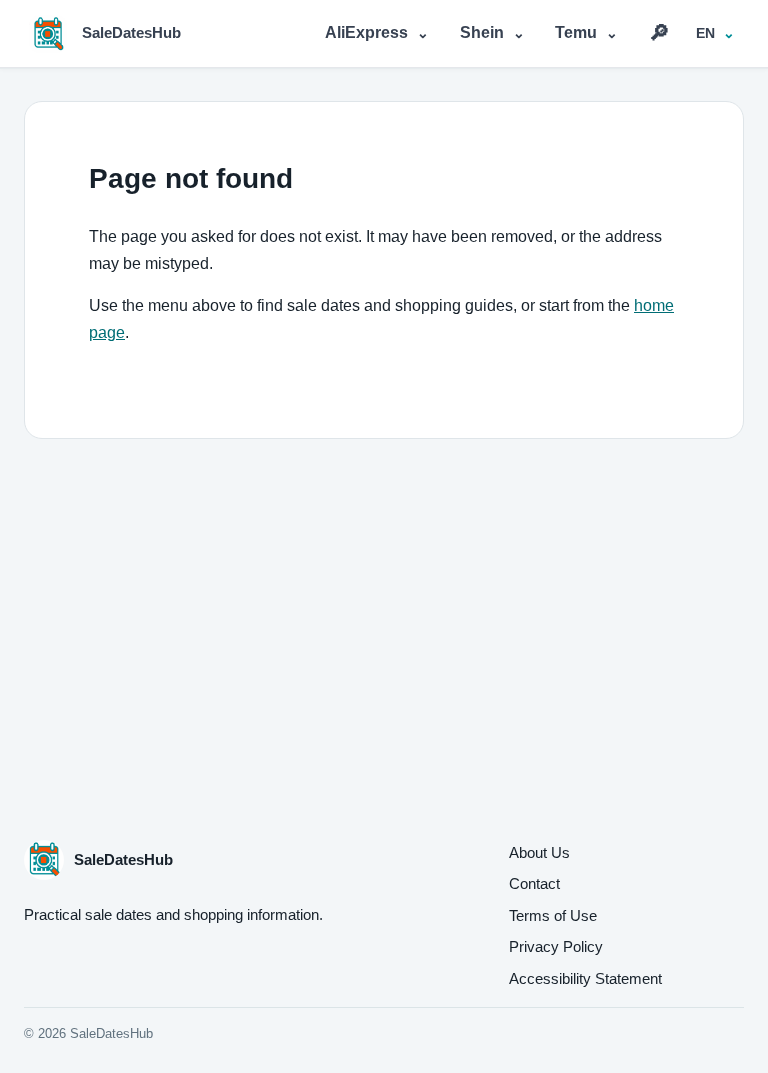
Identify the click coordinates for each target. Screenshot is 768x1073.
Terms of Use (553, 915)
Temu (586, 32)
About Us (539, 852)
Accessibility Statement (585, 978)
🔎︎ (659, 32)
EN (705, 33)
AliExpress (377, 32)
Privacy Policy (556, 946)
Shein (492, 32)
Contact (534, 883)
